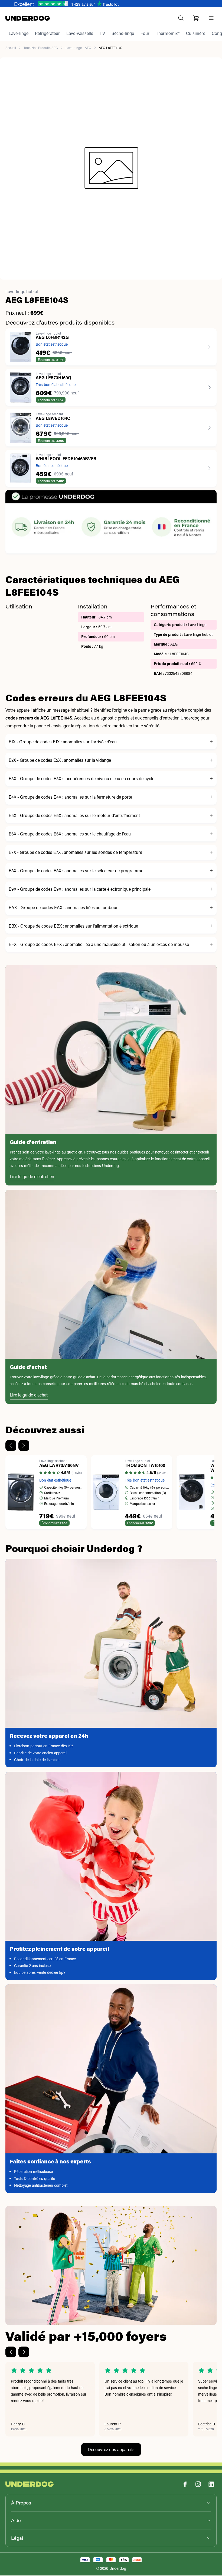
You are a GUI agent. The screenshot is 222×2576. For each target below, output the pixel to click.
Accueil (11, 48)
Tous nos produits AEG (41, 48)
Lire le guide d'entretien (32, 1177)
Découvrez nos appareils (111, 2450)
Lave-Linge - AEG (78, 48)
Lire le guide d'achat (29, 1395)
